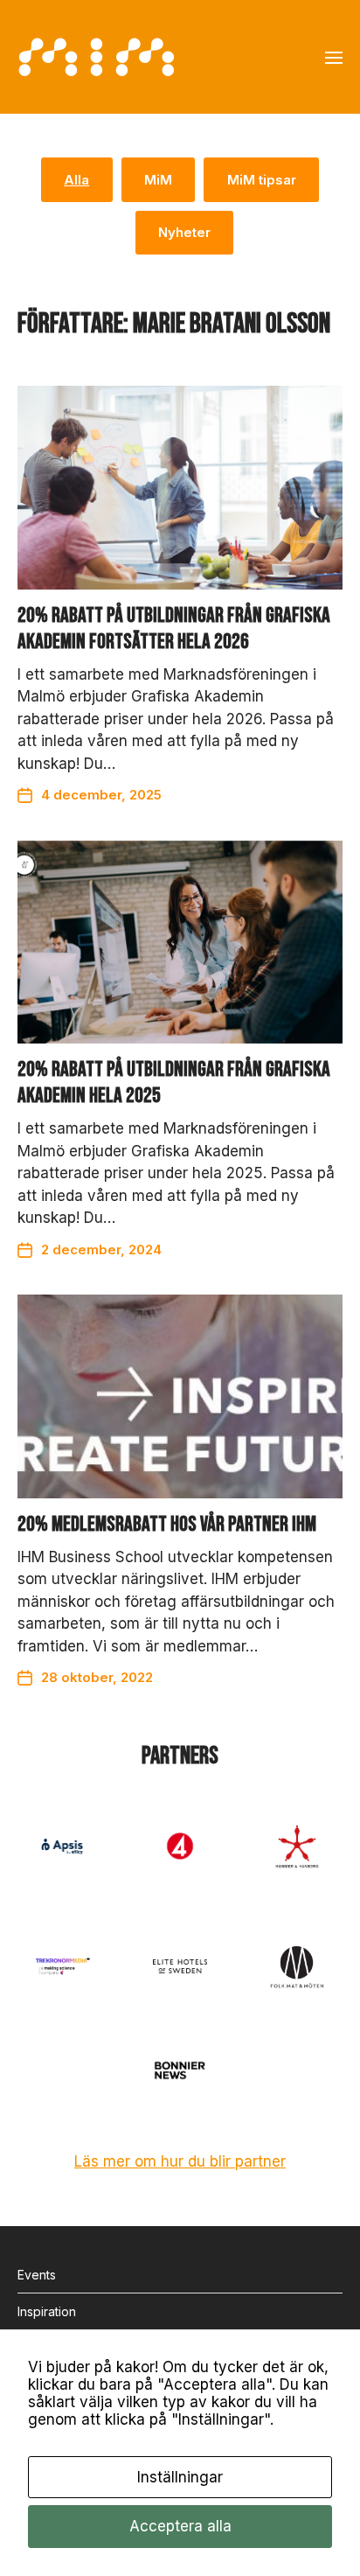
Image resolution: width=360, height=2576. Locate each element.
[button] (334, 57)
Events (37, 2275)
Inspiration (47, 2311)
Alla (76, 180)
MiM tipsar (262, 180)
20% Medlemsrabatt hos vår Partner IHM (167, 1524)
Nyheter (184, 232)
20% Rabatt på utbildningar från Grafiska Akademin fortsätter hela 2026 (174, 628)
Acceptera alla (180, 2526)
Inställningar (180, 2477)
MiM (158, 180)
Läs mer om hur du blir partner (180, 2161)
